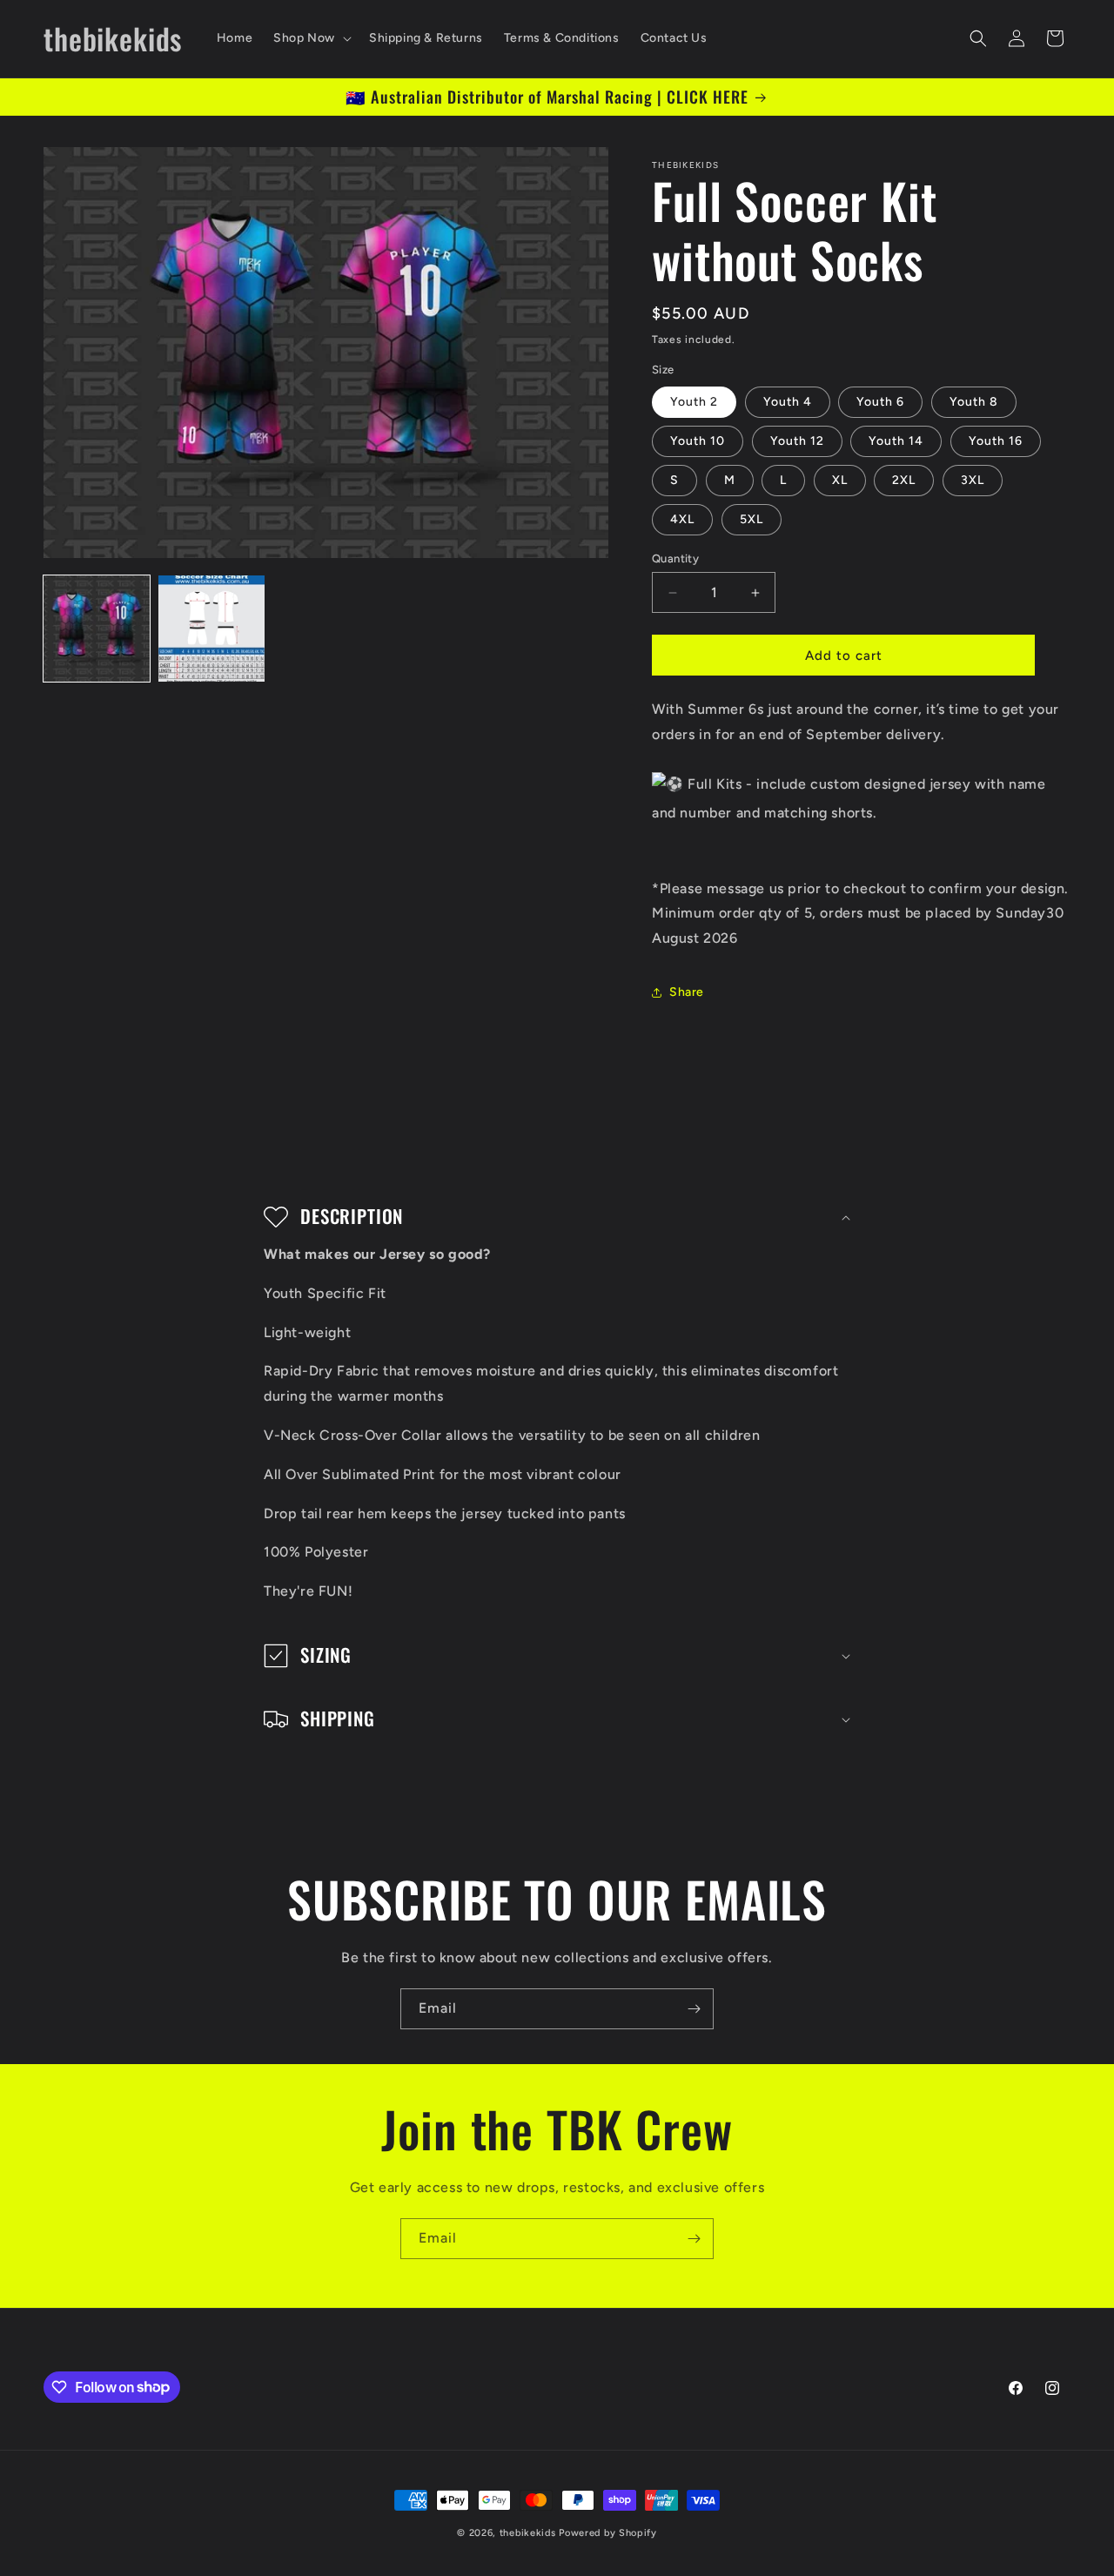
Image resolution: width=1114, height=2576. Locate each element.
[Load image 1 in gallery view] (97, 629)
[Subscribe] (694, 2009)
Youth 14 (896, 441)
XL (840, 480)
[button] (311, 38)
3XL (973, 480)
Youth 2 (694, 402)
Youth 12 (797, 441)
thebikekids (528, 2533)
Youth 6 (880, 402)
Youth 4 (788, 402)
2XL (904, 480)
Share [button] (687, 992)
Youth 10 (698, 441)
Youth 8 (974, 402)
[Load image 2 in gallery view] (211, 629)
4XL (682, 519)
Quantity (675, 558)
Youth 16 (996, 441)
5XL (752, 519)
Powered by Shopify (608, 2533)
